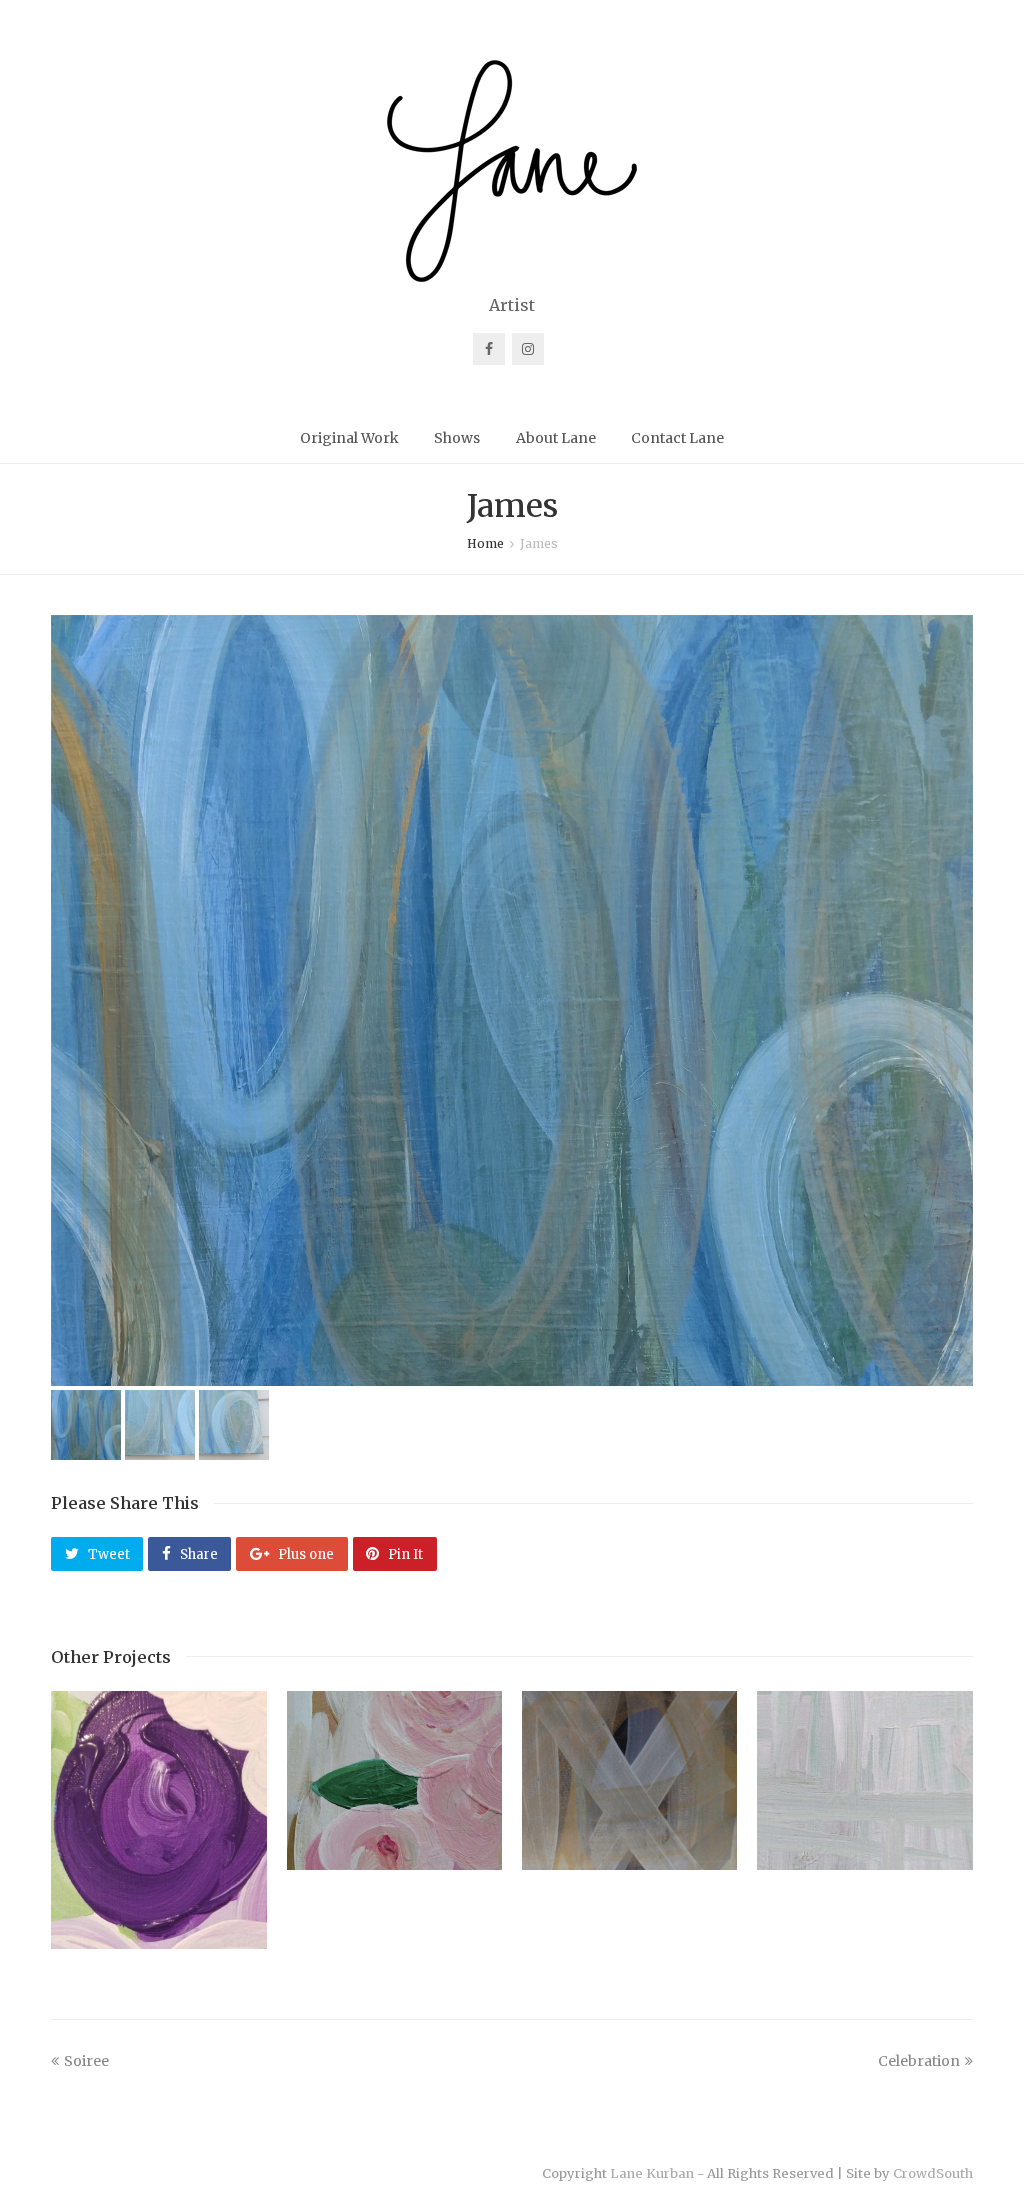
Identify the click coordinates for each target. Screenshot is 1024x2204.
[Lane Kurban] (512, 171)
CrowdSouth (933, 2173)
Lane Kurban (652, 2173)
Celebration (919, 2061)
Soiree (86, 2061)
